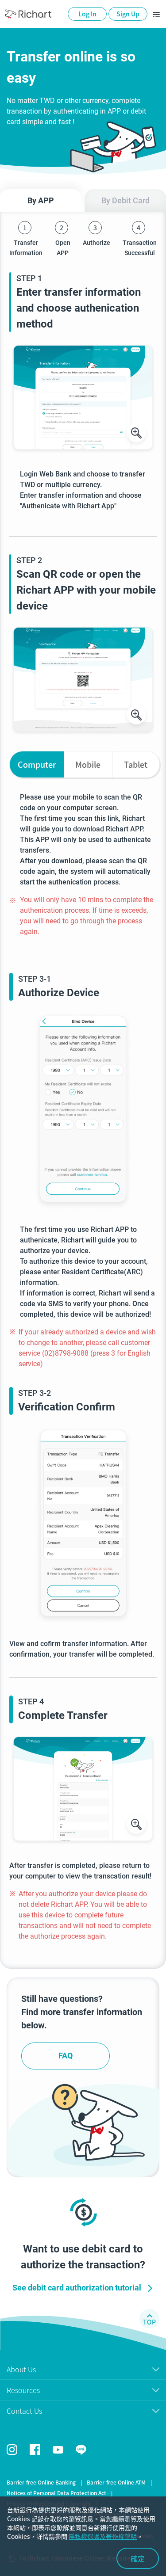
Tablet (136, 764)
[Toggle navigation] (156, 14)
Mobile (88, 764)
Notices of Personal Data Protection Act (56, 2493)
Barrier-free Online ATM (116, 2482)
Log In (87, 14)
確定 (138, 2558)
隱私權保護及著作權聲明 (103, 2536)
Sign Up (128, 14)
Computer (37, 764)
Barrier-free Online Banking (41, 2482)
